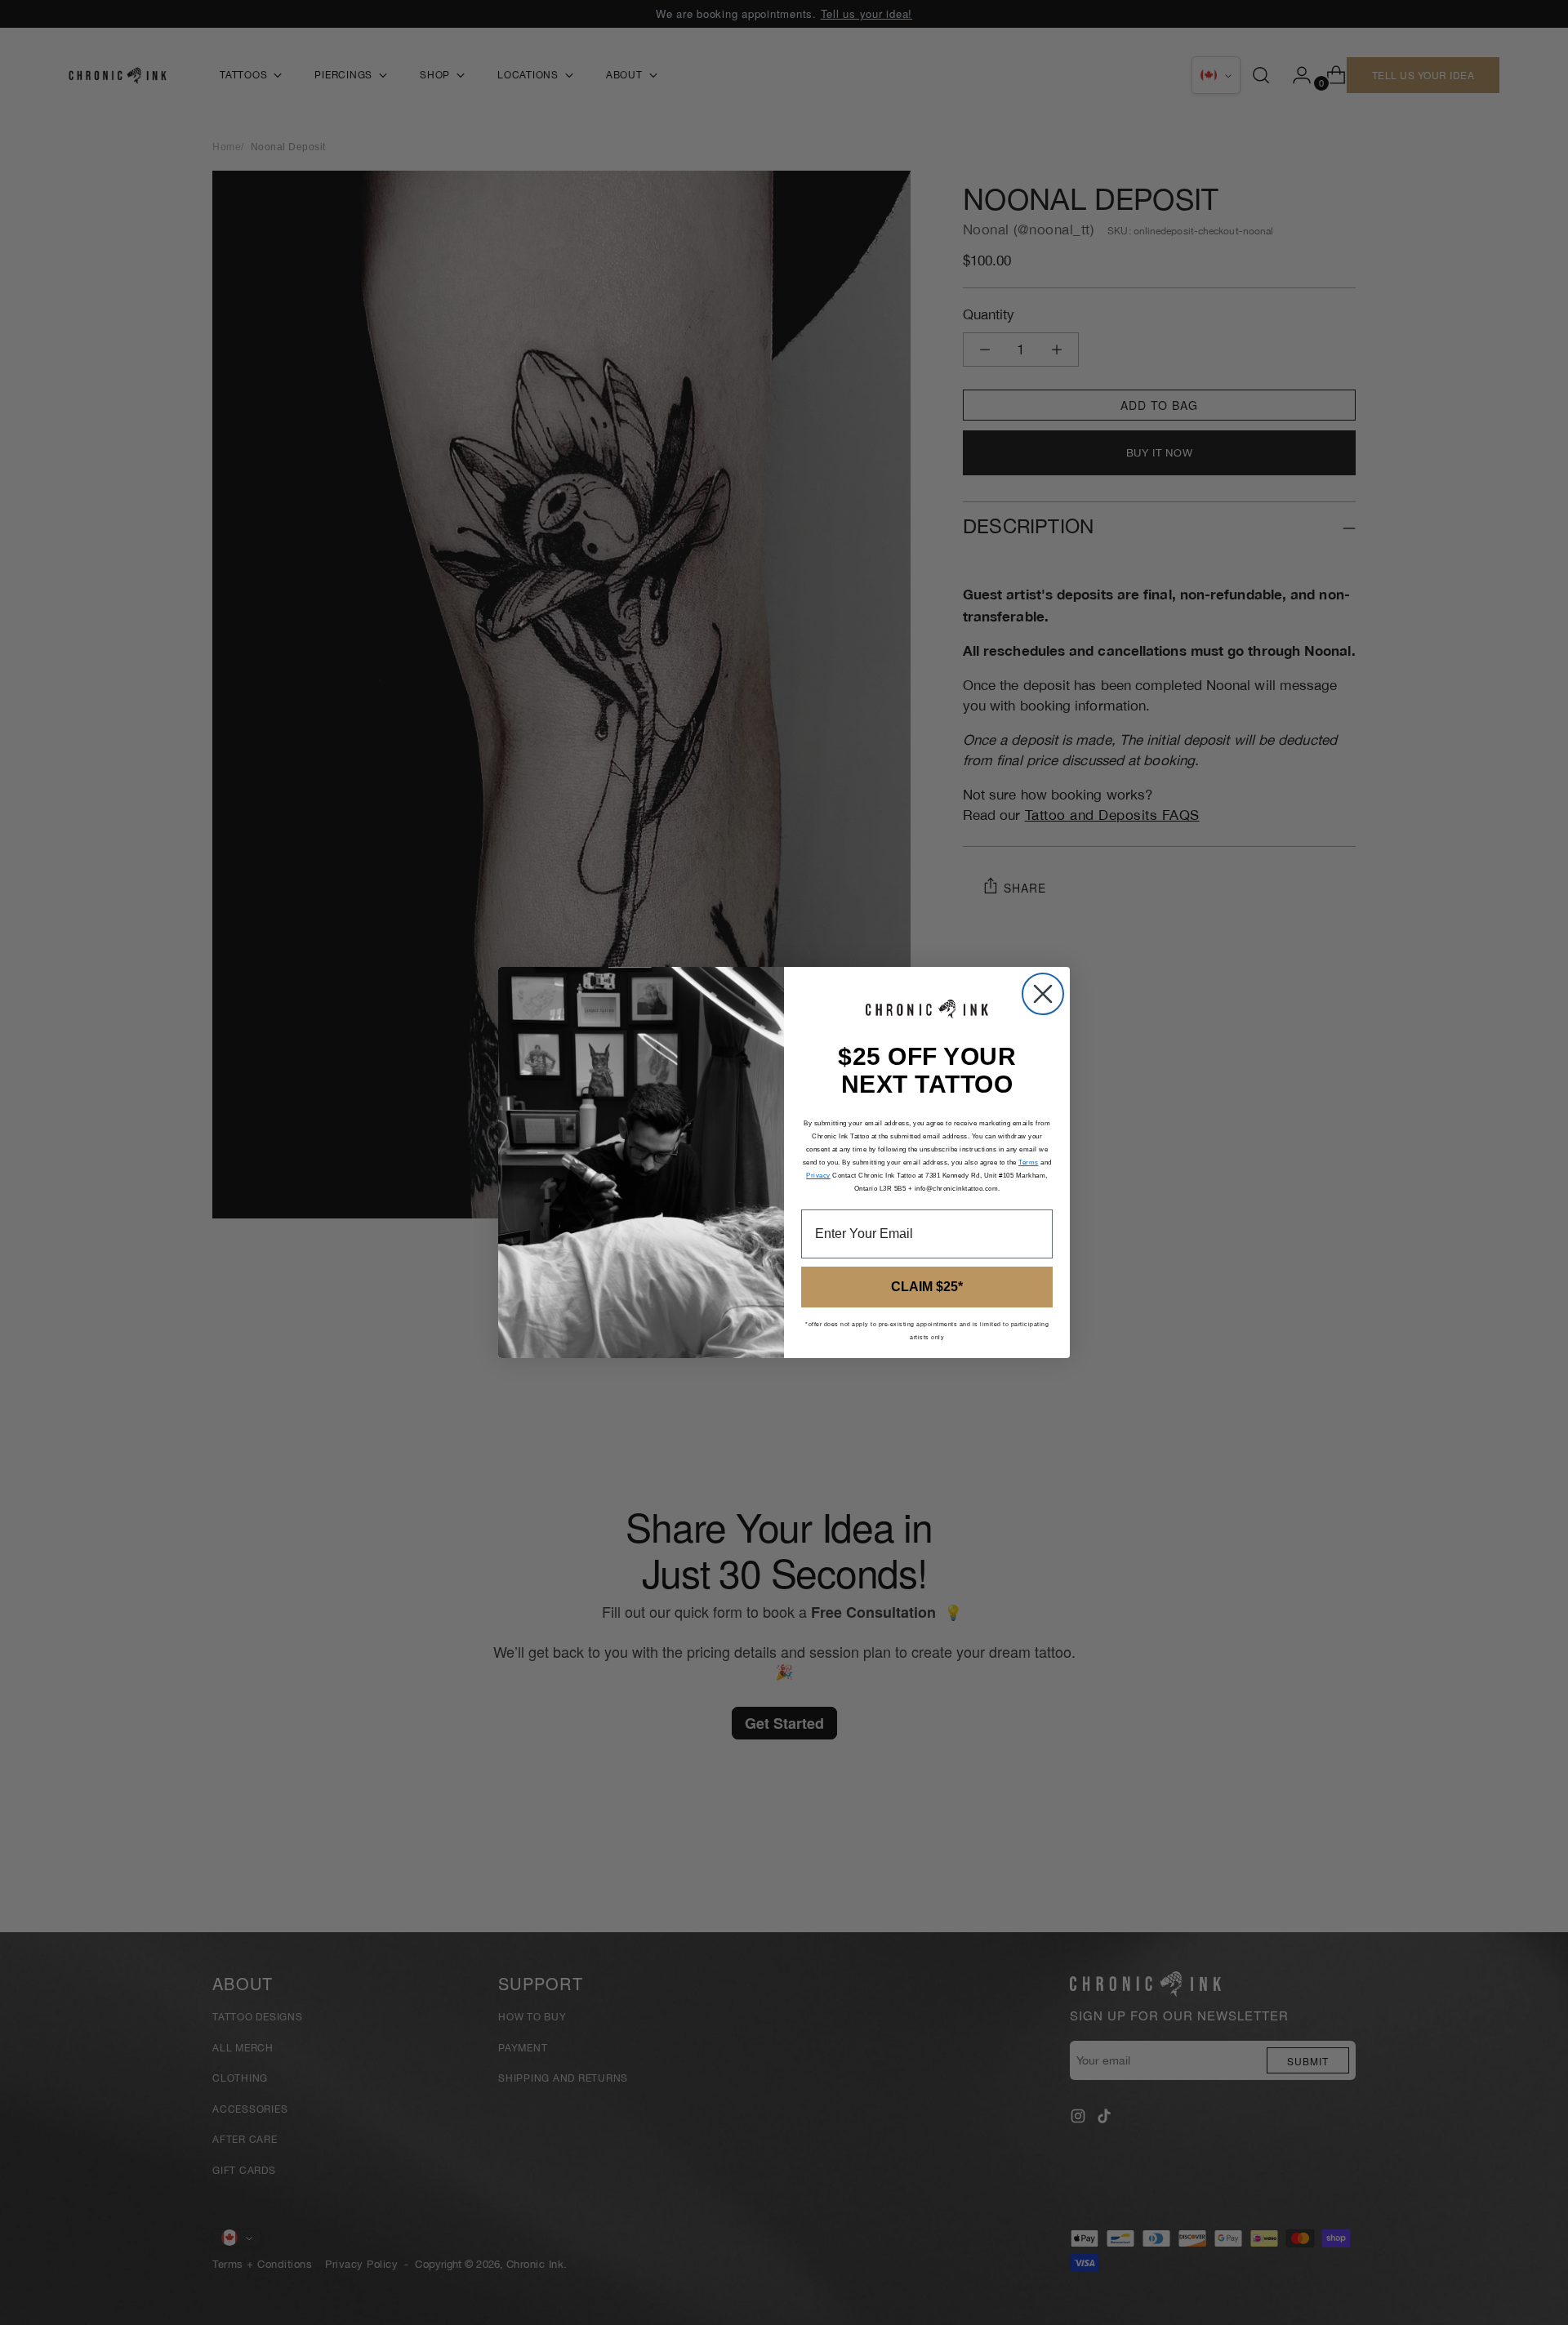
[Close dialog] (1043, 994)
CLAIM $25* (927, 1287)
